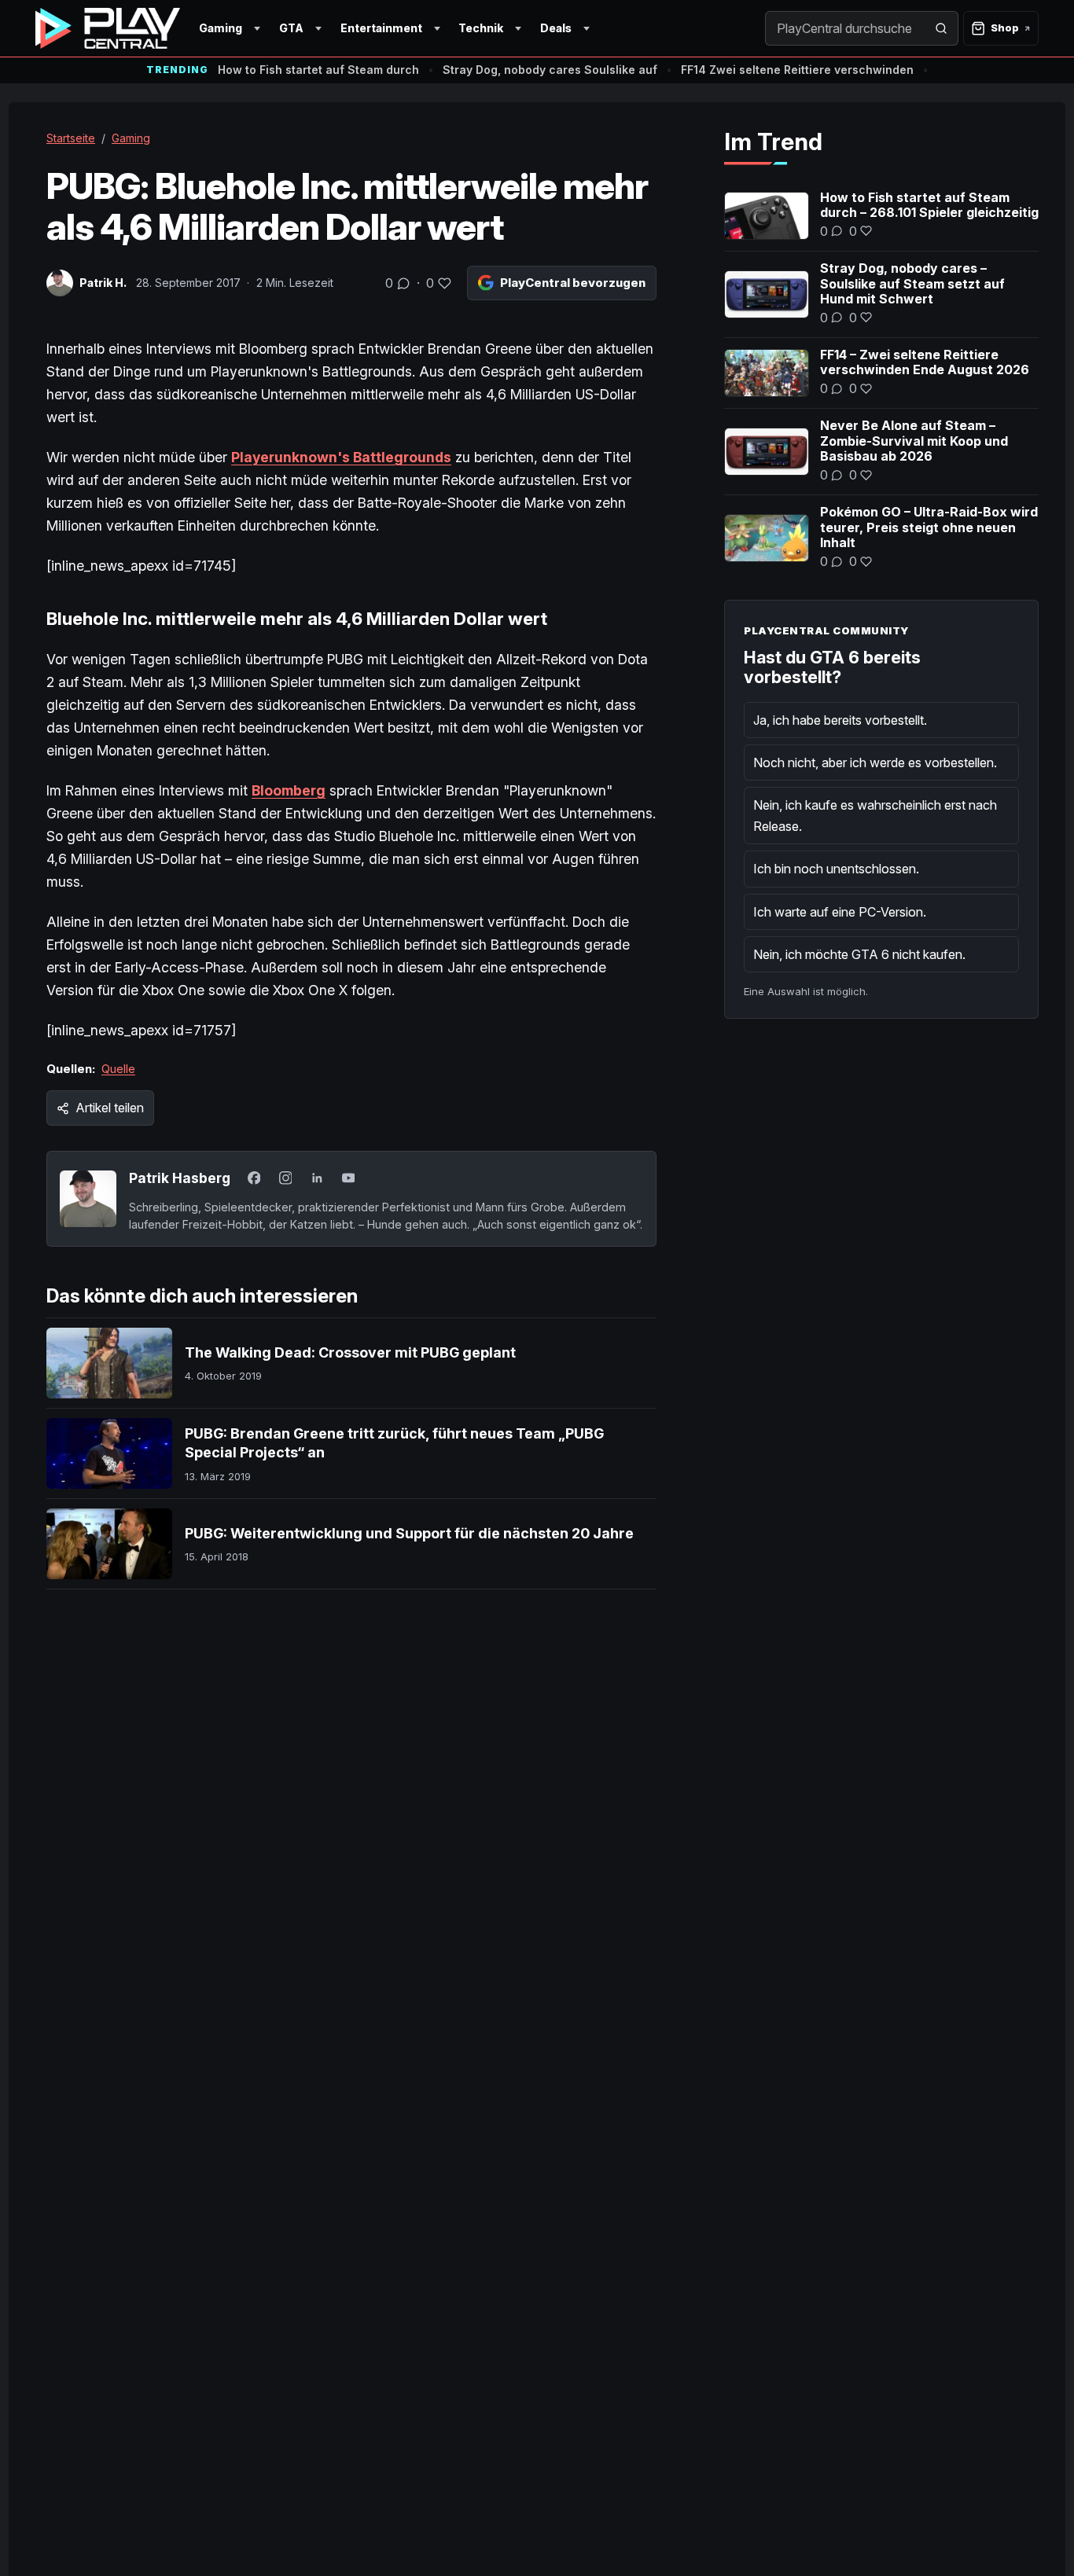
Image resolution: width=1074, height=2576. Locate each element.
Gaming (221, 28)
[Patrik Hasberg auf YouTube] (348, 1178)
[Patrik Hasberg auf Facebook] (254, 1178)
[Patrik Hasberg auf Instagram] (285, 1178)
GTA (291, 28)
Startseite (71, 138)
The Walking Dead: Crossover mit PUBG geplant (350, 1352)
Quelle (118, 1069)
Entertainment (381, 28)
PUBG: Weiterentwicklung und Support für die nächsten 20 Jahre (409, 1533)
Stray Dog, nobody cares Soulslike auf (550, 70)
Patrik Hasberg (180, 1178)
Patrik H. (103, 283)
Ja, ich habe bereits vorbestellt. (840, 720)
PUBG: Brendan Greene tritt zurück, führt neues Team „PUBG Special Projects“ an (394, 1443)
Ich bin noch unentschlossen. (836, 869)
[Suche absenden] (941, 28)
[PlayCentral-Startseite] (108, 28)
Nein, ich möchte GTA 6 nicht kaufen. (859, 954)
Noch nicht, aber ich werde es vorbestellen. (875, 763)
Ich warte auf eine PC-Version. (840, 912)
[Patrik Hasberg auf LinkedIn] (317, 1178)
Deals (556, 28)
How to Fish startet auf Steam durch (318, 70)
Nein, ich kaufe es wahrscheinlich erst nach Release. (875, 815)
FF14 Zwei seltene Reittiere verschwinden (797, 70)
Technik (481, 28)
